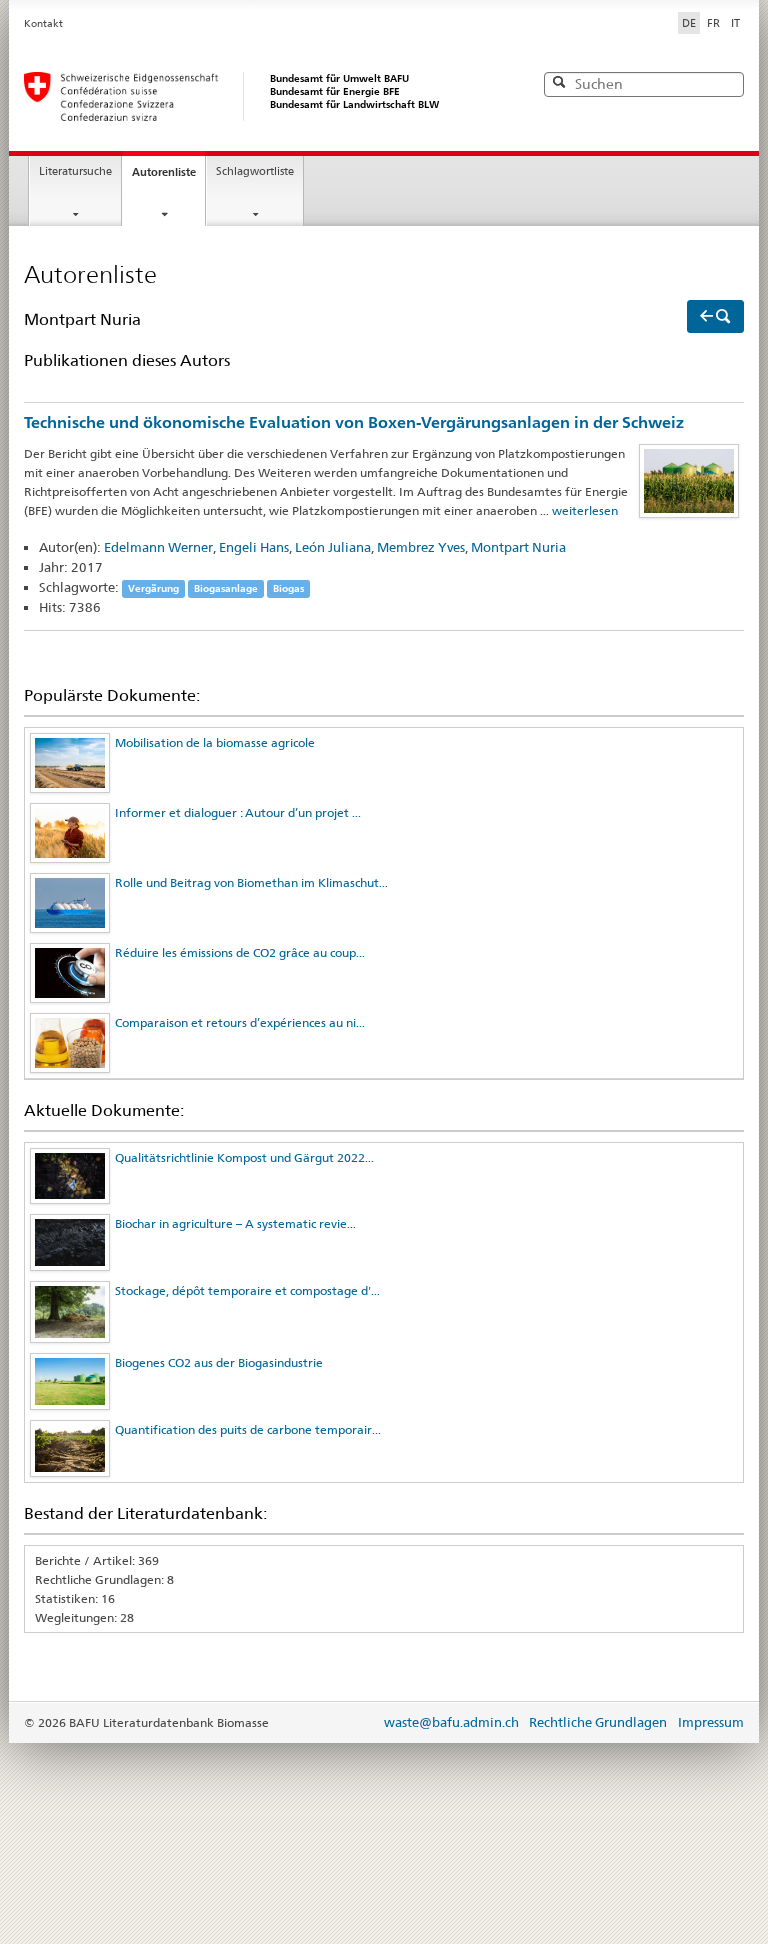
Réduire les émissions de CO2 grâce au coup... (240, 952)
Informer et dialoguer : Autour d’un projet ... (238, 812)
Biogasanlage (226, 588)
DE (691, 22)
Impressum (711, 1722)
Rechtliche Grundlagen (598, 1722)
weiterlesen (585, 510)
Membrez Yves (421, 547)
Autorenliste (164, 172)
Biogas (288, 588)
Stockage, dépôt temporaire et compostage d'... (247, 1290)
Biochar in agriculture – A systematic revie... (235, 1223)
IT (735, 23)
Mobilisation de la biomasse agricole (215, 742)
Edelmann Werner (158, 547)
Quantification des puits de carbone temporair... (248, 1429)
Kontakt (43, 23)
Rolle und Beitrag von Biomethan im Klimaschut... (251, 882)
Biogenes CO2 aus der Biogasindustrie (219, 1362)
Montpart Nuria (518, 547)
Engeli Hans (254, 547)
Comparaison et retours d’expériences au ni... (240, 1022)
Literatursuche (75, 171)
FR (713, 23)
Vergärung (153, 588)
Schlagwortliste (255, 171)
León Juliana (333, 547)
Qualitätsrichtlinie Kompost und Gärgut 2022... (244, 1157)
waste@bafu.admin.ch (451, 1722)
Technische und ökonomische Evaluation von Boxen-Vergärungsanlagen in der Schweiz (354, 422)
